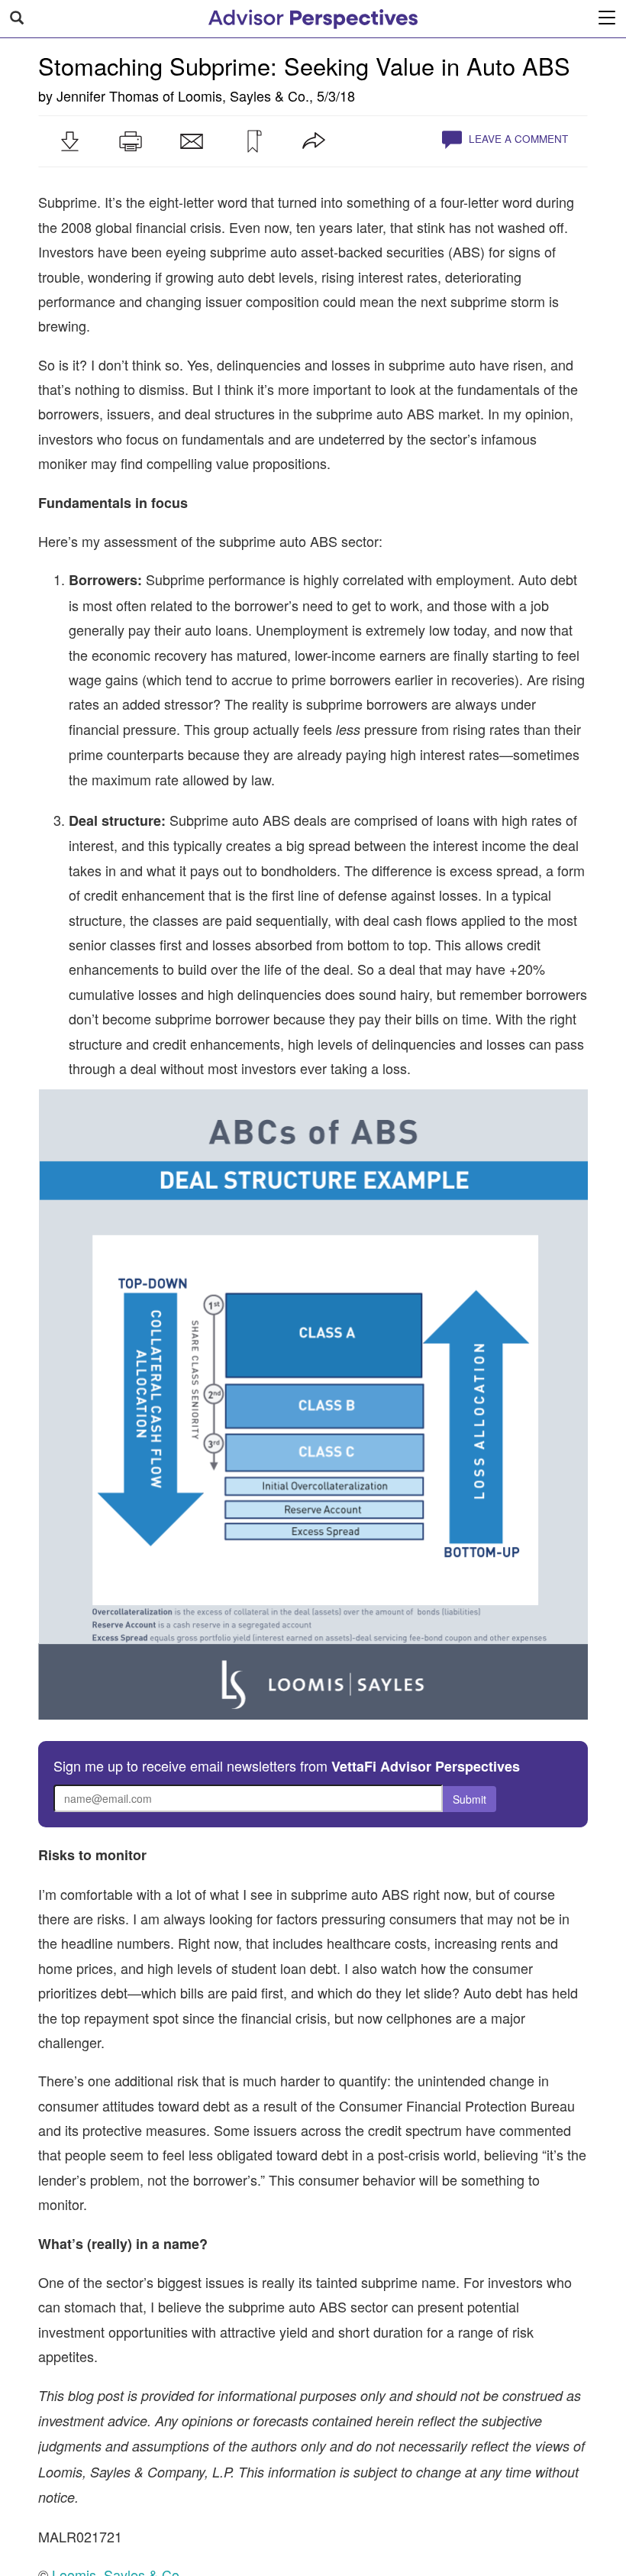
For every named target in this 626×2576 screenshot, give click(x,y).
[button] (69, 141)
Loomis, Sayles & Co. (244, 95)
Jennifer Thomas (108, 95)
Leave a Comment (517, 139)
